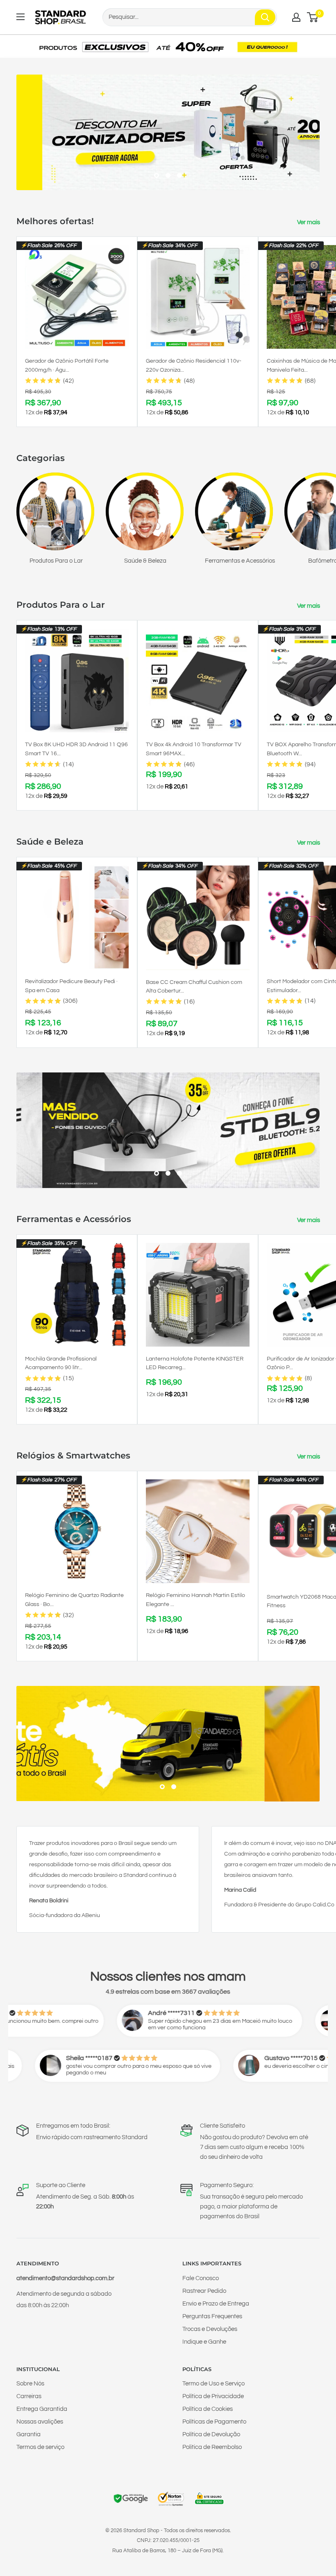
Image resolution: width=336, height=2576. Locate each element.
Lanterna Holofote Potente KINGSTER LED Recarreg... (195, 1363)
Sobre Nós (30, 2384)
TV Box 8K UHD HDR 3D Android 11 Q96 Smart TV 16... (76, 749)
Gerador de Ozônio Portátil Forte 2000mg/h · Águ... (67, 366)
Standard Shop (141, 2531)
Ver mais (309, 222)
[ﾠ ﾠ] (168, 1744)
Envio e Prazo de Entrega (216, 2304)
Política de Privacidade (213, 2396)
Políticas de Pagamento (214, 2422)
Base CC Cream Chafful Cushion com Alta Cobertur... (194, 987)
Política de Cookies (208, 2409)
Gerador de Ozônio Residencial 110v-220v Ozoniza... (194, 366)
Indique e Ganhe (204, 2342)
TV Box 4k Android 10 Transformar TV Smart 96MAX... (194, 749)
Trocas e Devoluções (210, 2329)
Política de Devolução (211, 2434)
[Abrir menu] (20, 17)
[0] (313, 17)
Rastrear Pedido (204, 2291)
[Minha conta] (296, 17)
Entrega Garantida (42, 2409)
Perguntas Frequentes (212, 2316)
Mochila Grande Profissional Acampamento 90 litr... (61, 1363)
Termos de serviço (40, 2447)
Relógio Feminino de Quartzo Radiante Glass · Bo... (74, 1600)
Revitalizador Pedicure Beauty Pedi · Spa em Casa (71, 986)
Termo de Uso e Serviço (213, 2384)
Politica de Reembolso (212, 2447)
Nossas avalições (40, 2422)
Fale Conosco (201, 2278)
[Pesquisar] (265, 17)
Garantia (28, 2434)
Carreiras (29, 2396)
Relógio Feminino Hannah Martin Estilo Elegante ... (195, 1600)
